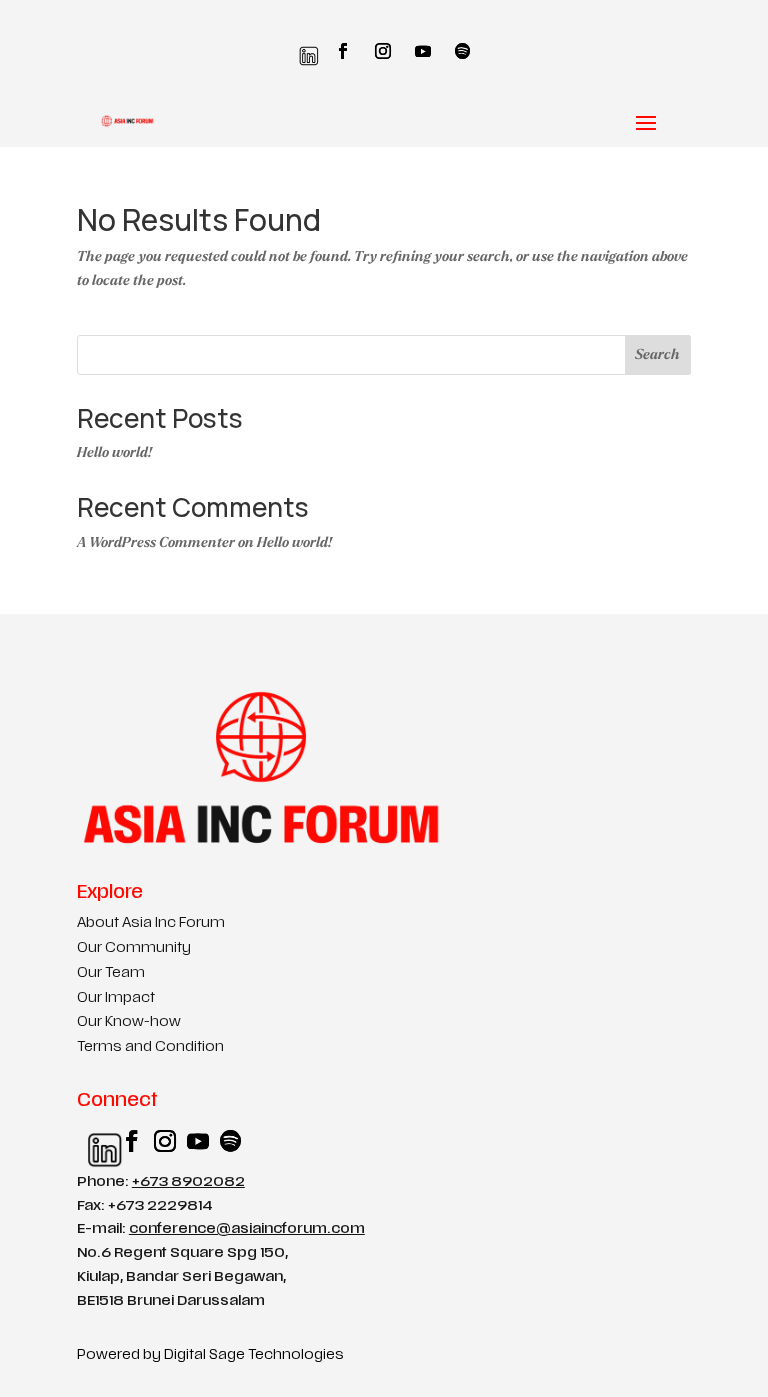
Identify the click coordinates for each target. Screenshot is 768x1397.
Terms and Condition (150, 1047)
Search (657, 354)
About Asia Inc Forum (151, 923)
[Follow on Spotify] (463, 51)
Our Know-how (129, 1022)
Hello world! (114, 452)
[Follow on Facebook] (343, 51)
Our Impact (116, 998)
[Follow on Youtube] (423, 51)
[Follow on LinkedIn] (304, 51)
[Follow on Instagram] (383, 51)
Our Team (111, 973)
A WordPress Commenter (156, 542)
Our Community (134, 948)
